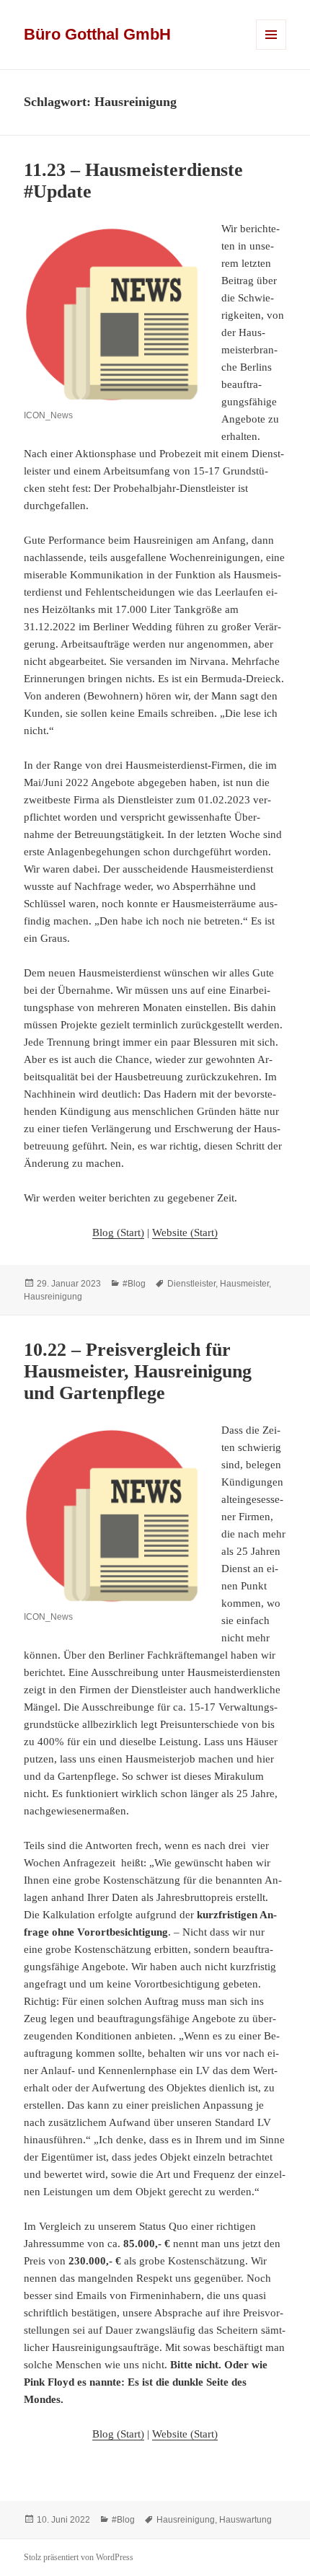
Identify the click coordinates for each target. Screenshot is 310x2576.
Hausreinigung (53, 1297)
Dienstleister (191, 1284)
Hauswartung (245, 2520)
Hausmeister (244, 1284)
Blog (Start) (118, 1232)
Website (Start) (185, 1232)
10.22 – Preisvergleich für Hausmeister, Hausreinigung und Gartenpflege (138, 1371)
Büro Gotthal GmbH (97, 34)
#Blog (134, 1284)
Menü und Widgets (271, 49)
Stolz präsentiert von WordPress (79, 2557)
